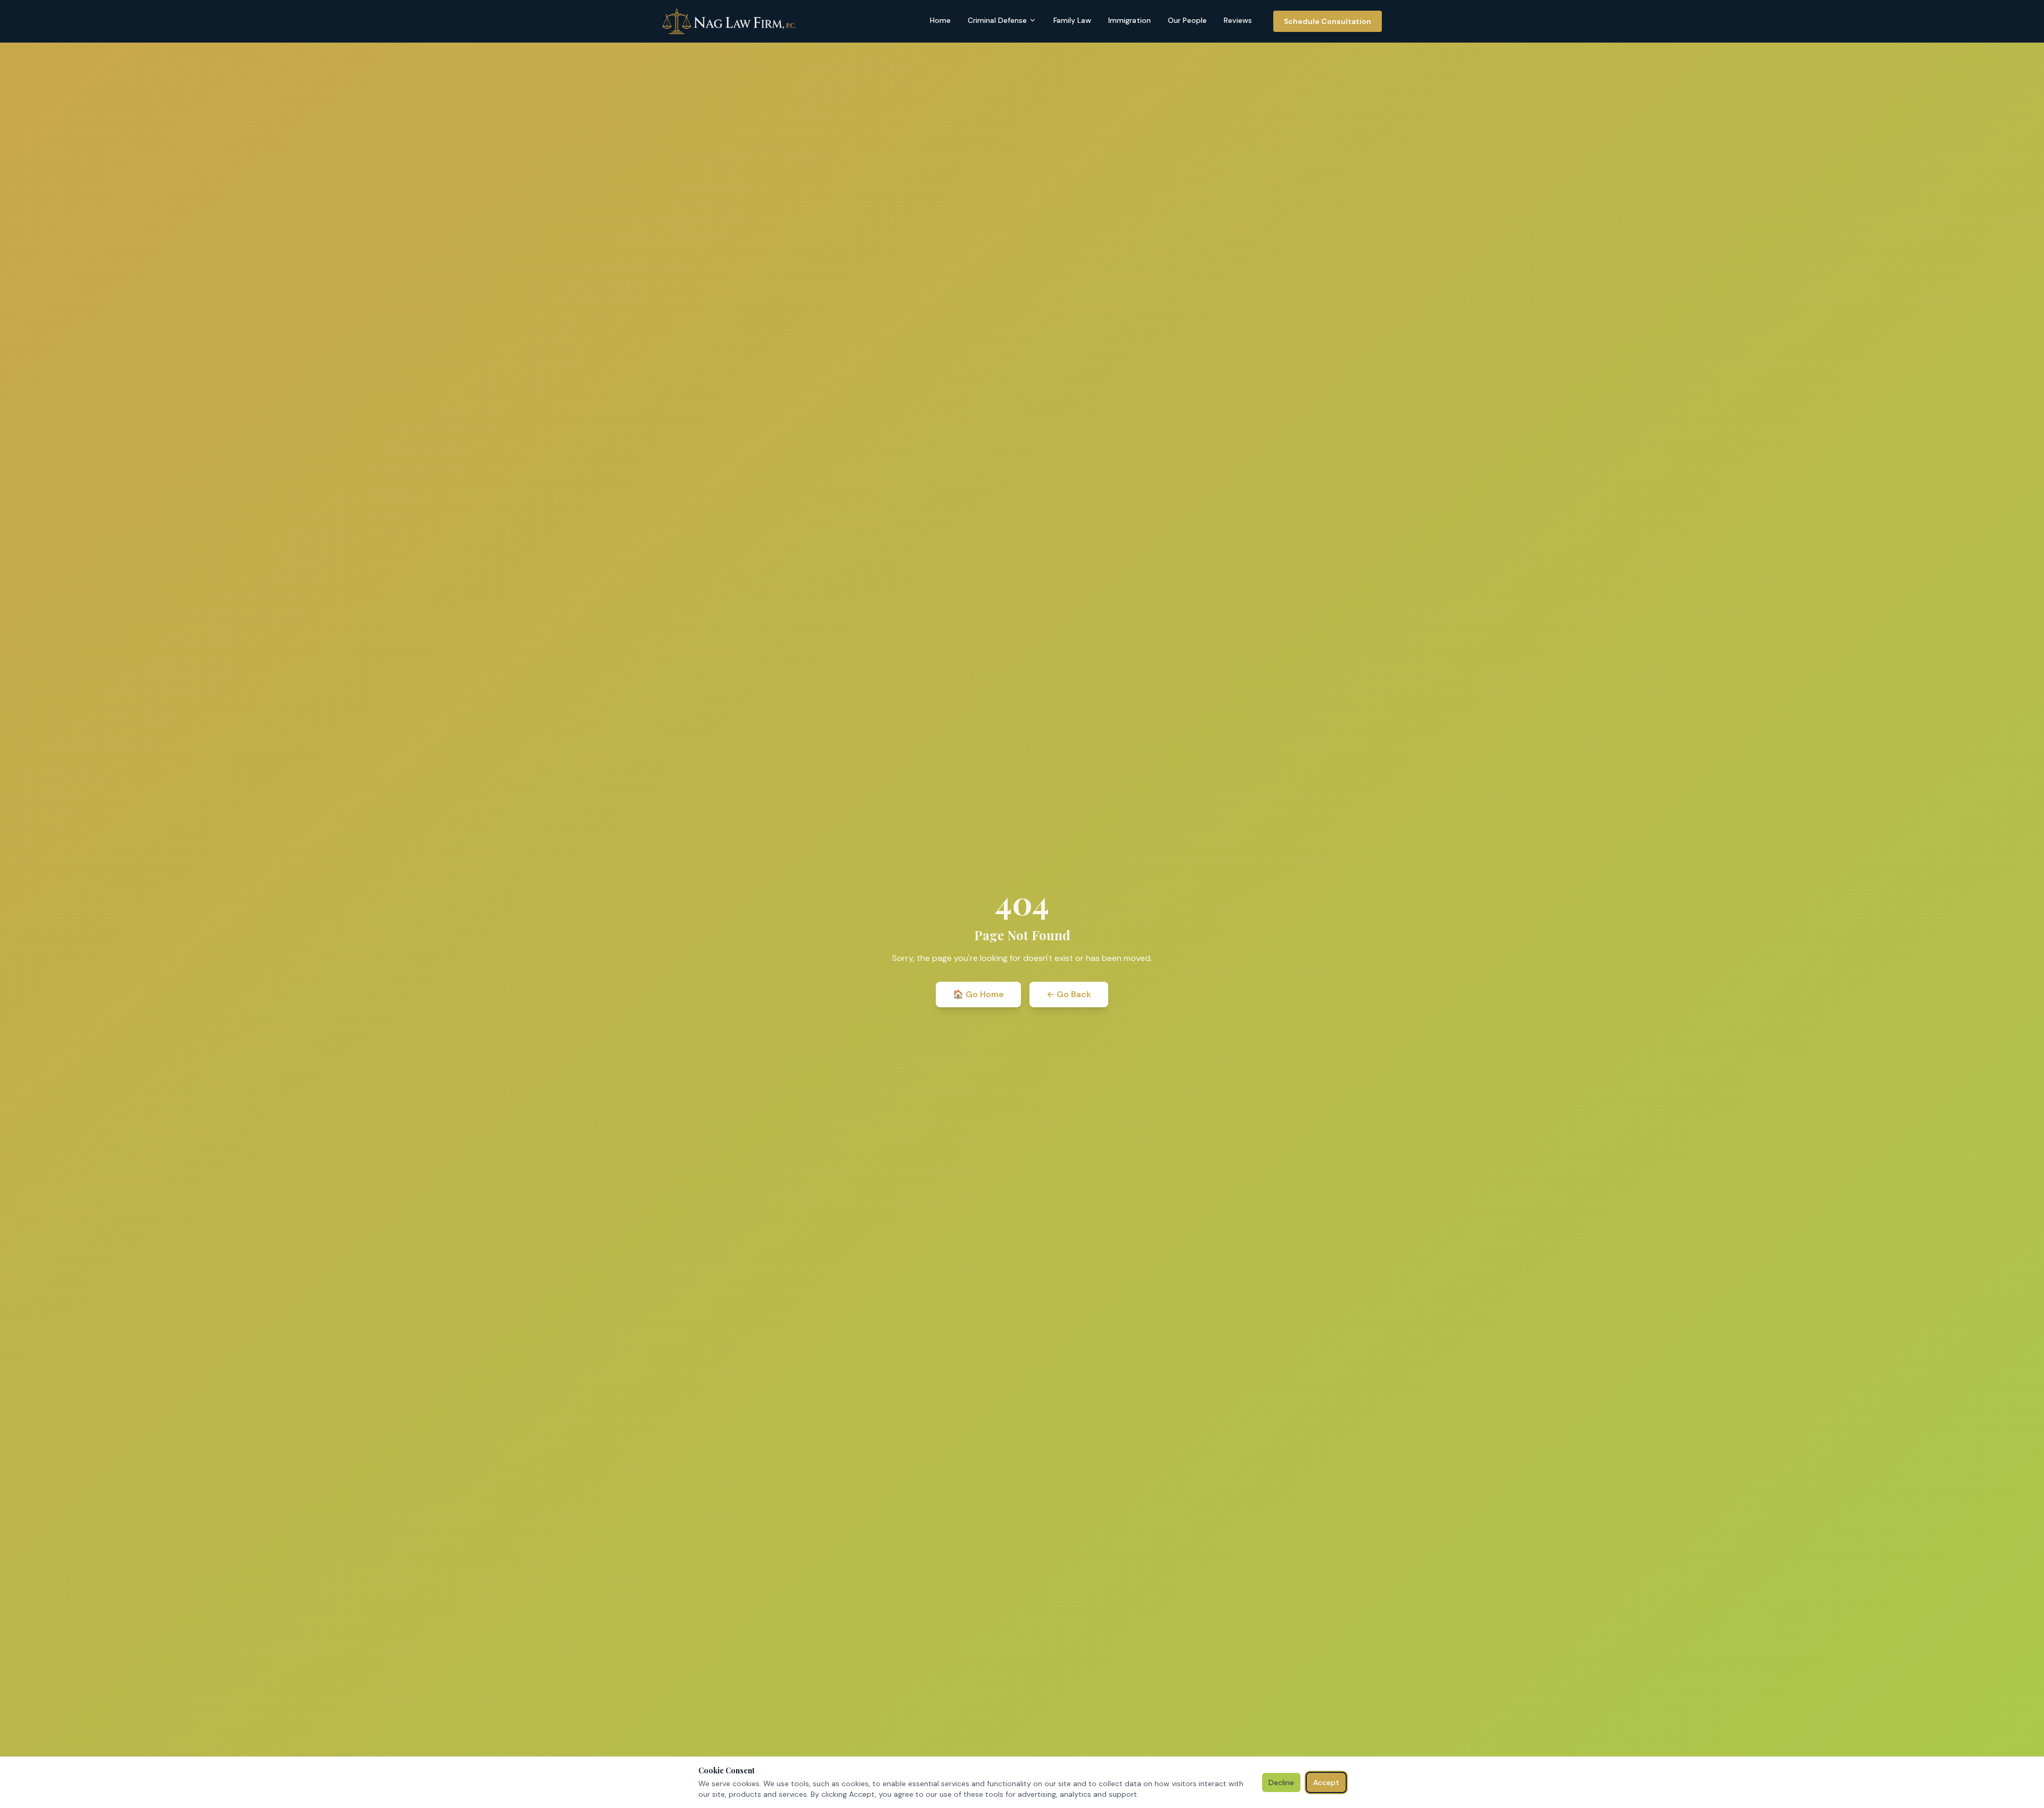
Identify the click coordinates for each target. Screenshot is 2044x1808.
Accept (1326, 1782)
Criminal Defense (997, 20)
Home (940, 20)
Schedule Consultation (1328, 21)
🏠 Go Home (978, 994)
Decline (1281, 1782)
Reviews (1238, 20)
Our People (1187, 20)
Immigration (1130, 20)
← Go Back (1069, 994)
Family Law (1072, 20)
